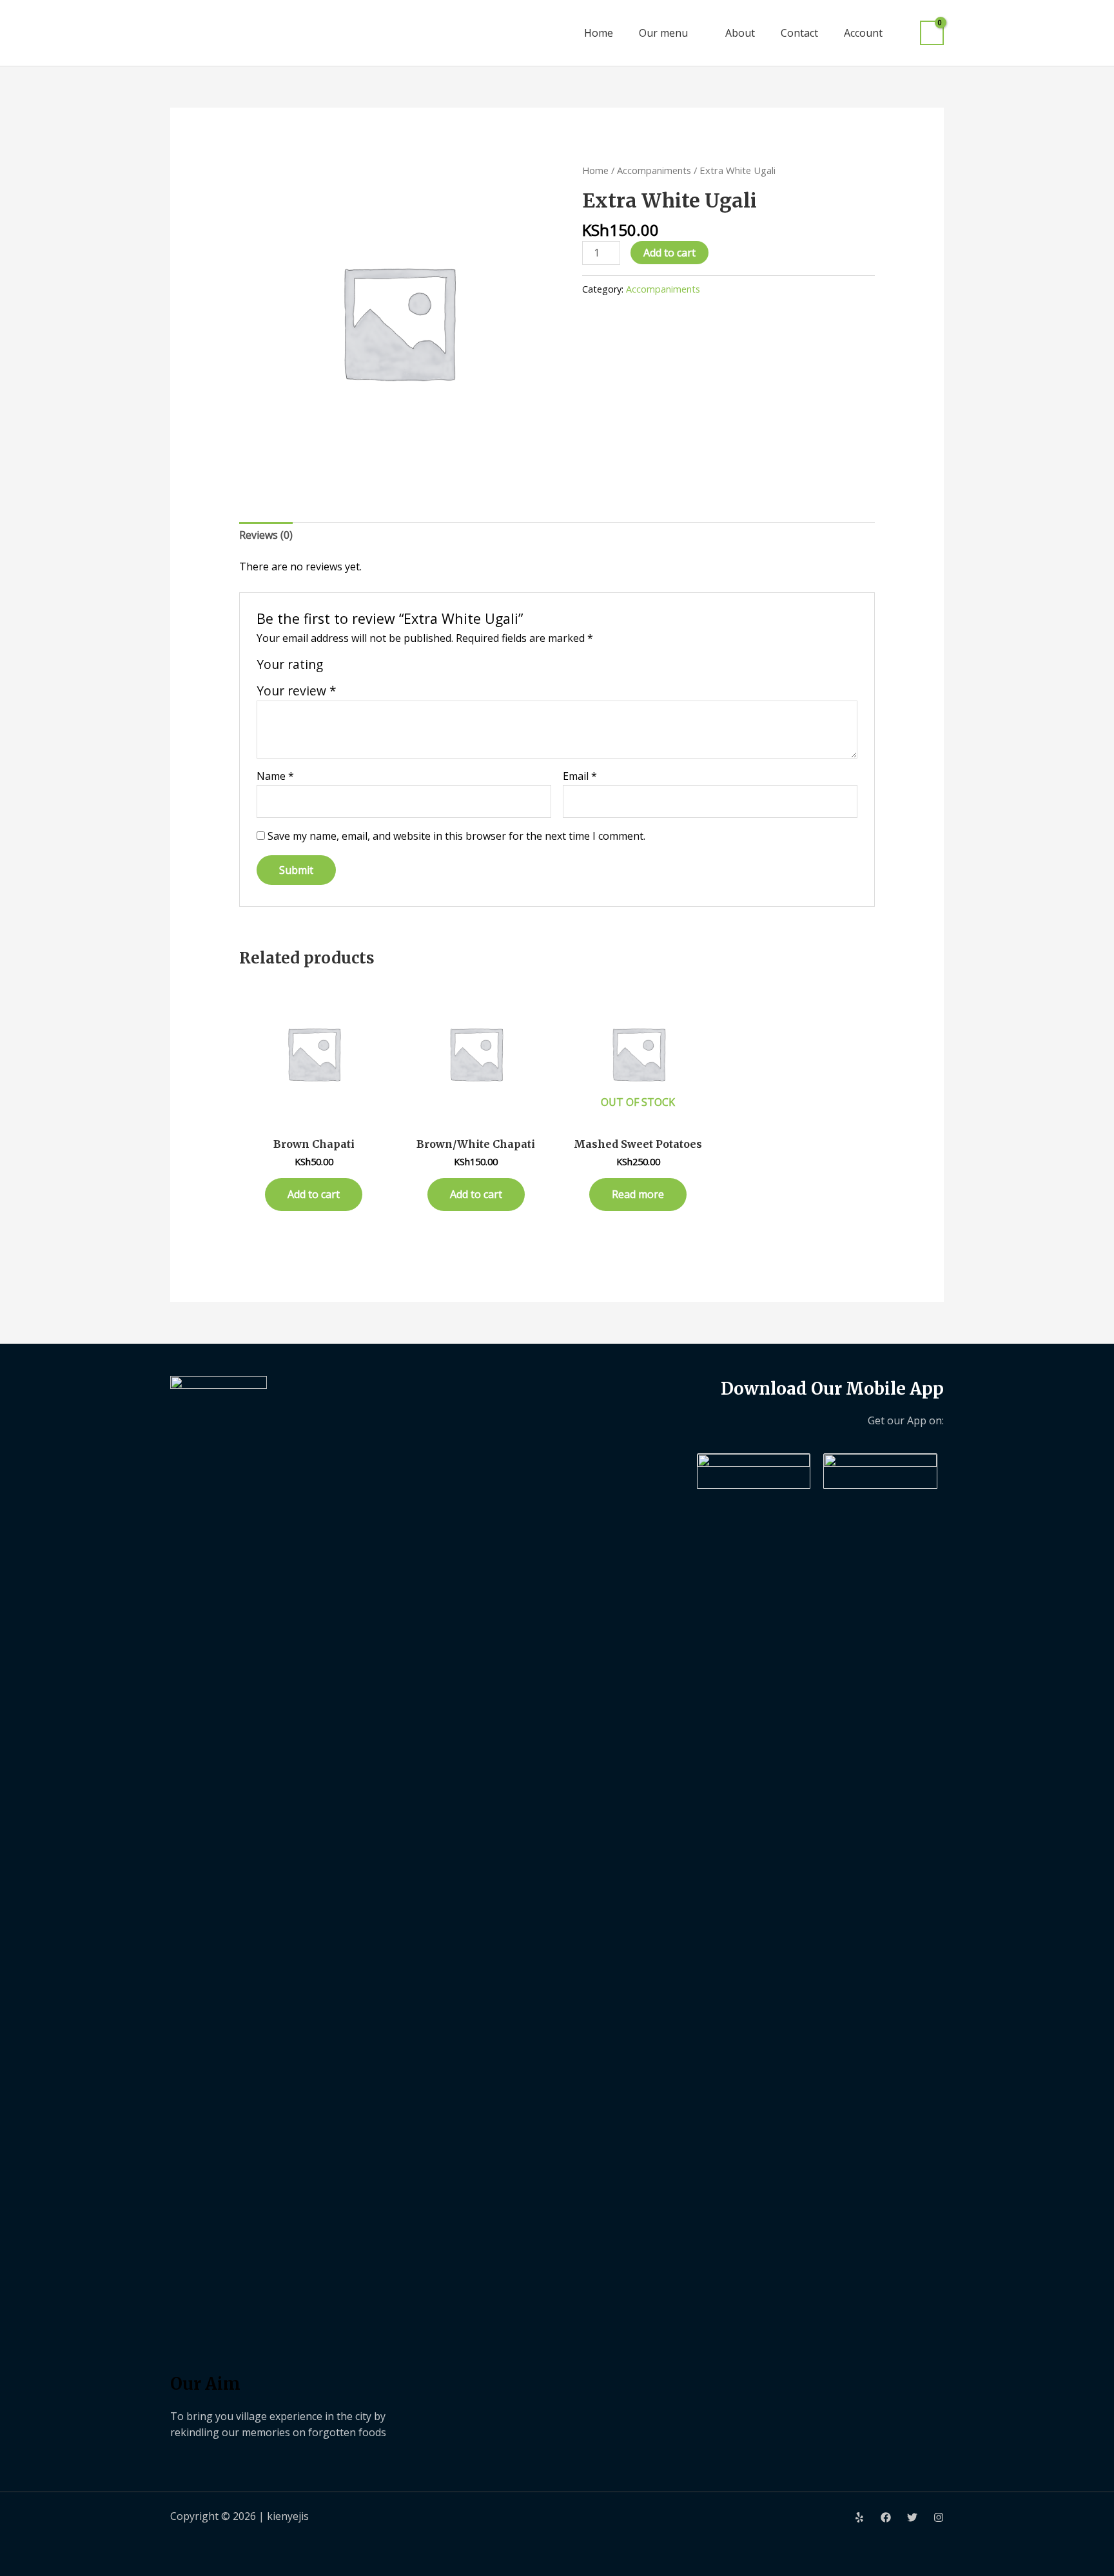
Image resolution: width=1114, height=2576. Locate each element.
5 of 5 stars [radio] (396, 667)
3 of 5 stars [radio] (365, 667)
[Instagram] (939, 2517)
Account (863, 33)
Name (275, 776)
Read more (638, 1194)
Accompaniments (654, 170)
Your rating (290, 664)
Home (599, 33)
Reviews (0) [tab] (266, 535)
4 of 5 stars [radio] (381, 667)
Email (580, 776)
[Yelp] (859, 2517)
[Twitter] (912, 2517)
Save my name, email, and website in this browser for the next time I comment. (456, 836)
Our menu (663, 33)
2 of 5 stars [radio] (350, 667)
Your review (297, 691)
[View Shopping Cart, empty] (932, 33)
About (740, 33)
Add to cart (669, 253)
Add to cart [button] (314, 1194)
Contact (799, 33)
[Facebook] (886, 2517)
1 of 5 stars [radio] (336, 667)
